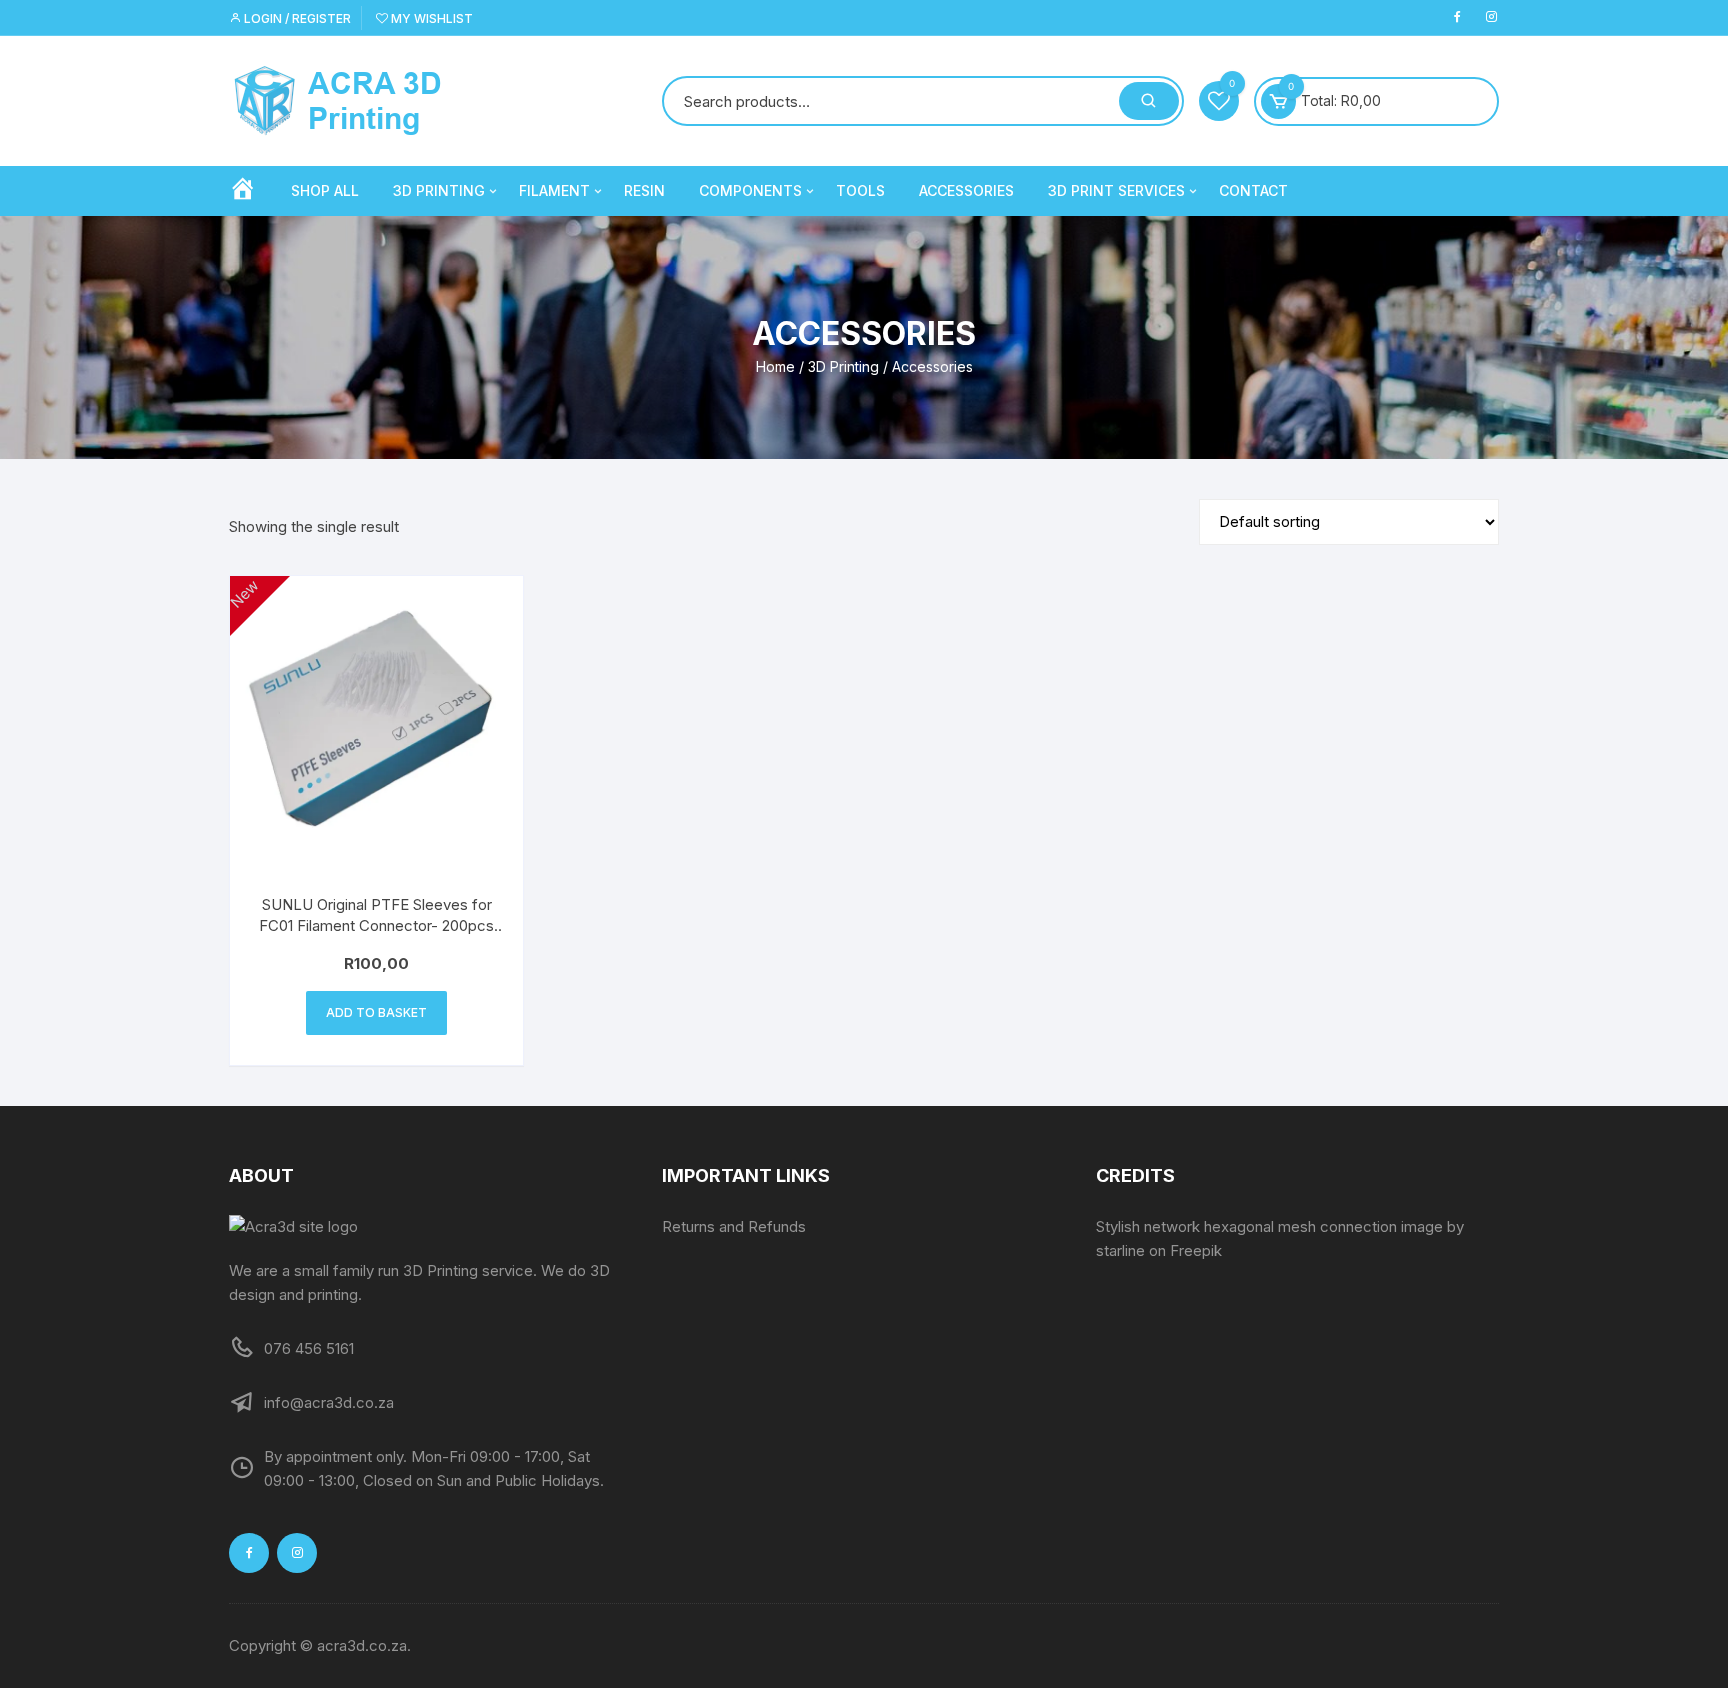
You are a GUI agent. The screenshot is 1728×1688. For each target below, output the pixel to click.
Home (775, 366)
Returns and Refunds (734, 1226)
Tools (860, 190)
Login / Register (296, 18)
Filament (554, 190)
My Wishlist (430, 18)
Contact (1253, 190)
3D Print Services (1116, 190)
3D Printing (439, 190)
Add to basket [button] (376, 1012)
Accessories (966, 190)
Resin (644, 190)
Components (750, 190)
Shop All (325, 190)
